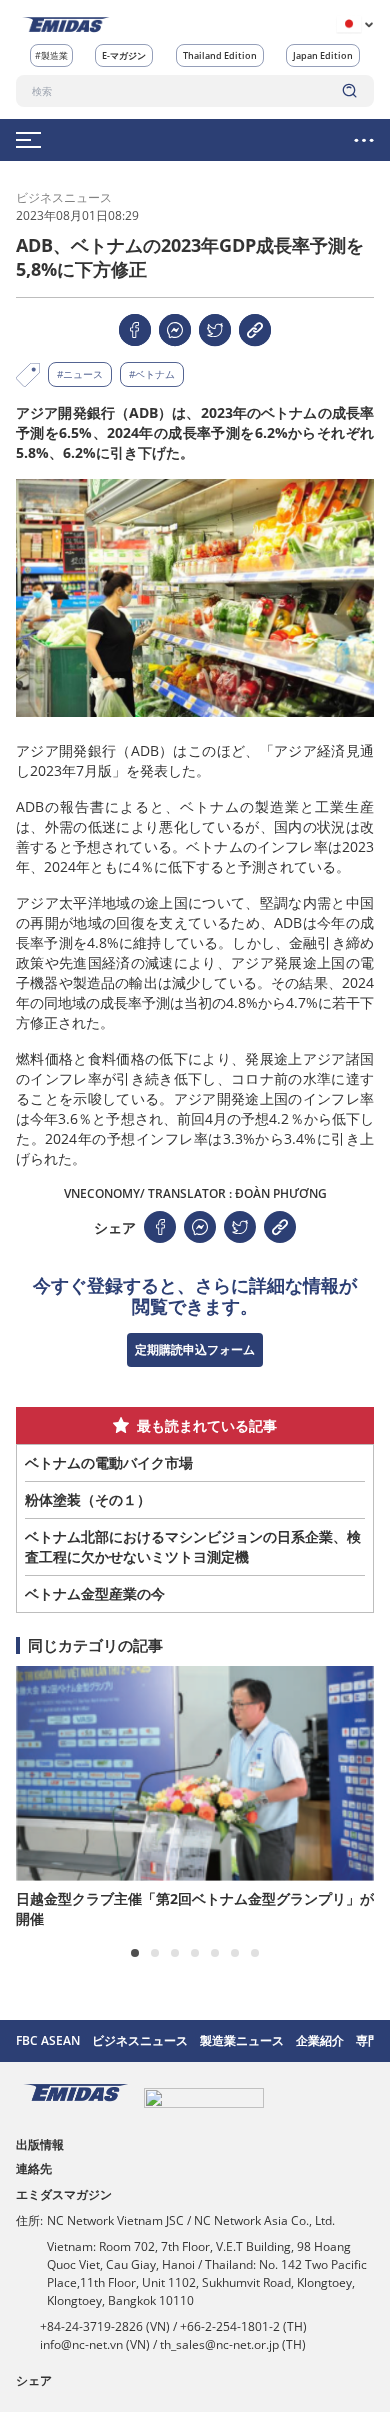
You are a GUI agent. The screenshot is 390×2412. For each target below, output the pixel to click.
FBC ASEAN (48, 2040)
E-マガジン (124, 55)
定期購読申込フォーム (195, 1349)
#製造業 (51, 55)
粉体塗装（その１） (88, 1499)
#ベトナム (152, 374)
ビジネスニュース (140, 2040)
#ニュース (80, 374)
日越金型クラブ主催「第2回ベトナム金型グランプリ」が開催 (195, 1908)
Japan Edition (323, 55)
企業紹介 (320, 2040)
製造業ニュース (242, 2040)
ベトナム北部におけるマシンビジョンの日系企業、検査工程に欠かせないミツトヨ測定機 (193, 1546)
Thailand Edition (220, 55)
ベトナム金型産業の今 (95, 1593)
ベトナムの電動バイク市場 (109, 1462)
